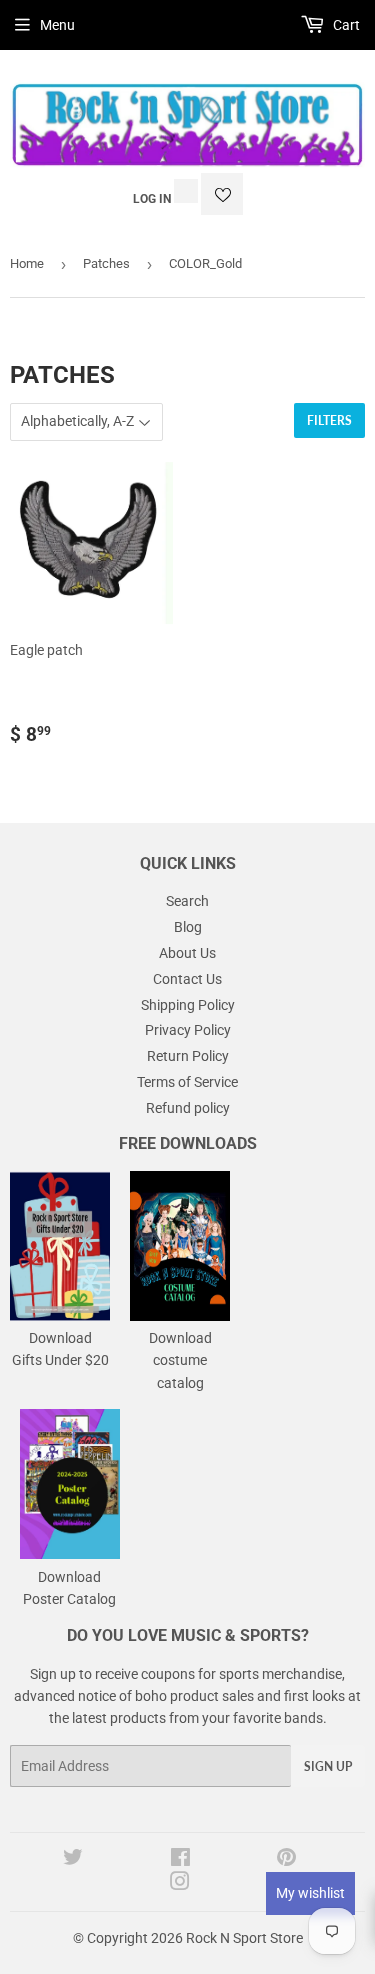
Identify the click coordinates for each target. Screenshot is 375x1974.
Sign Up (328, 1766)
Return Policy (188, 1056)
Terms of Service (187, 1082)
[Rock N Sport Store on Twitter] (73, 1860)
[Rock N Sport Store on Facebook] (180, 1860)
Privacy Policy (188, 1030)
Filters (329, 420)
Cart (345, 25)
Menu (57, 25)
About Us (187, 953)
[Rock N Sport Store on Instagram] (180, 1884)
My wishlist (310, 1893)
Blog (188, 927)
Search (187, 901)
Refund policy (188, 1108)
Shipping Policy (188, 1005)
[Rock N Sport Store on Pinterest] (286, 1860)
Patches (106, 263)
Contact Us (187, 979)
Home (27, 263)
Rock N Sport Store (244, 1938)
